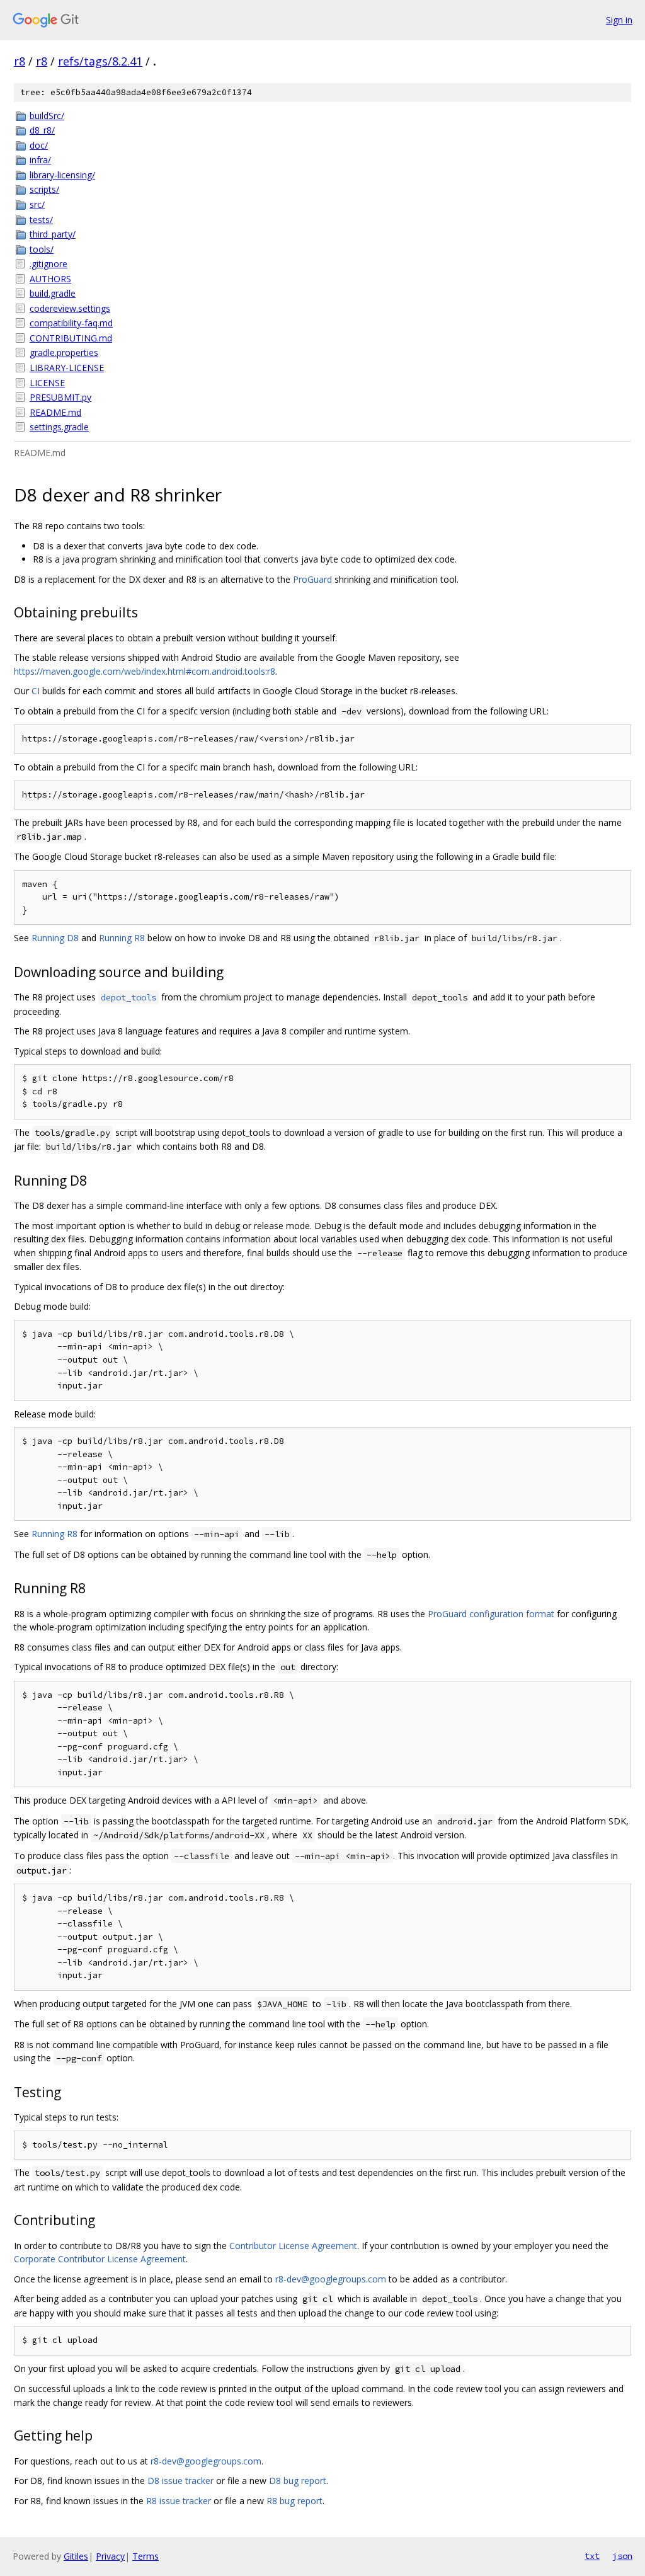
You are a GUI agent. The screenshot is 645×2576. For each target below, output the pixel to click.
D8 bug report (298, 2481)
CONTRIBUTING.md (71, 338)
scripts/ (44, 189)
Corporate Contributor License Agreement (100, 2259)
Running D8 (55, 938)
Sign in (619, 20)
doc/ (39, 145)
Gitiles (76, 2556)
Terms (146, 2556)
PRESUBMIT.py (60, 397)
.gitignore (49, 264)
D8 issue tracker (180, 2481)
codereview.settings (70, 308)
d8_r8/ (42, 130)
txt (592, 2556)
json (622, 2556)
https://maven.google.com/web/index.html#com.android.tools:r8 (145, 671)
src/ (37, 204)
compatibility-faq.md (71, 323)
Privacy (110, 2556)
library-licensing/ (62, 175)
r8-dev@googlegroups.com (331, 2279)
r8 (20, 61)
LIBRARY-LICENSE (67, 368)
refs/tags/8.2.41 (100, 61)
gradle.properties (64, 352)
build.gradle (53, 293)
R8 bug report (294, 2501)
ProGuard (312, 579)
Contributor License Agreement (293, 2246)
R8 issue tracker (179, 2501)
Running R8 (122, 938)
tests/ (41, 220)
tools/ (42, 249)
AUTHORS (50, 279)
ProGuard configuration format (491, 1614)
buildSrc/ (47, 116)
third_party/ (53, 234)
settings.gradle (59, 427)
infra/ (40, 160)
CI (36, 691)
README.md (55, 412)
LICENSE (47, 383)
